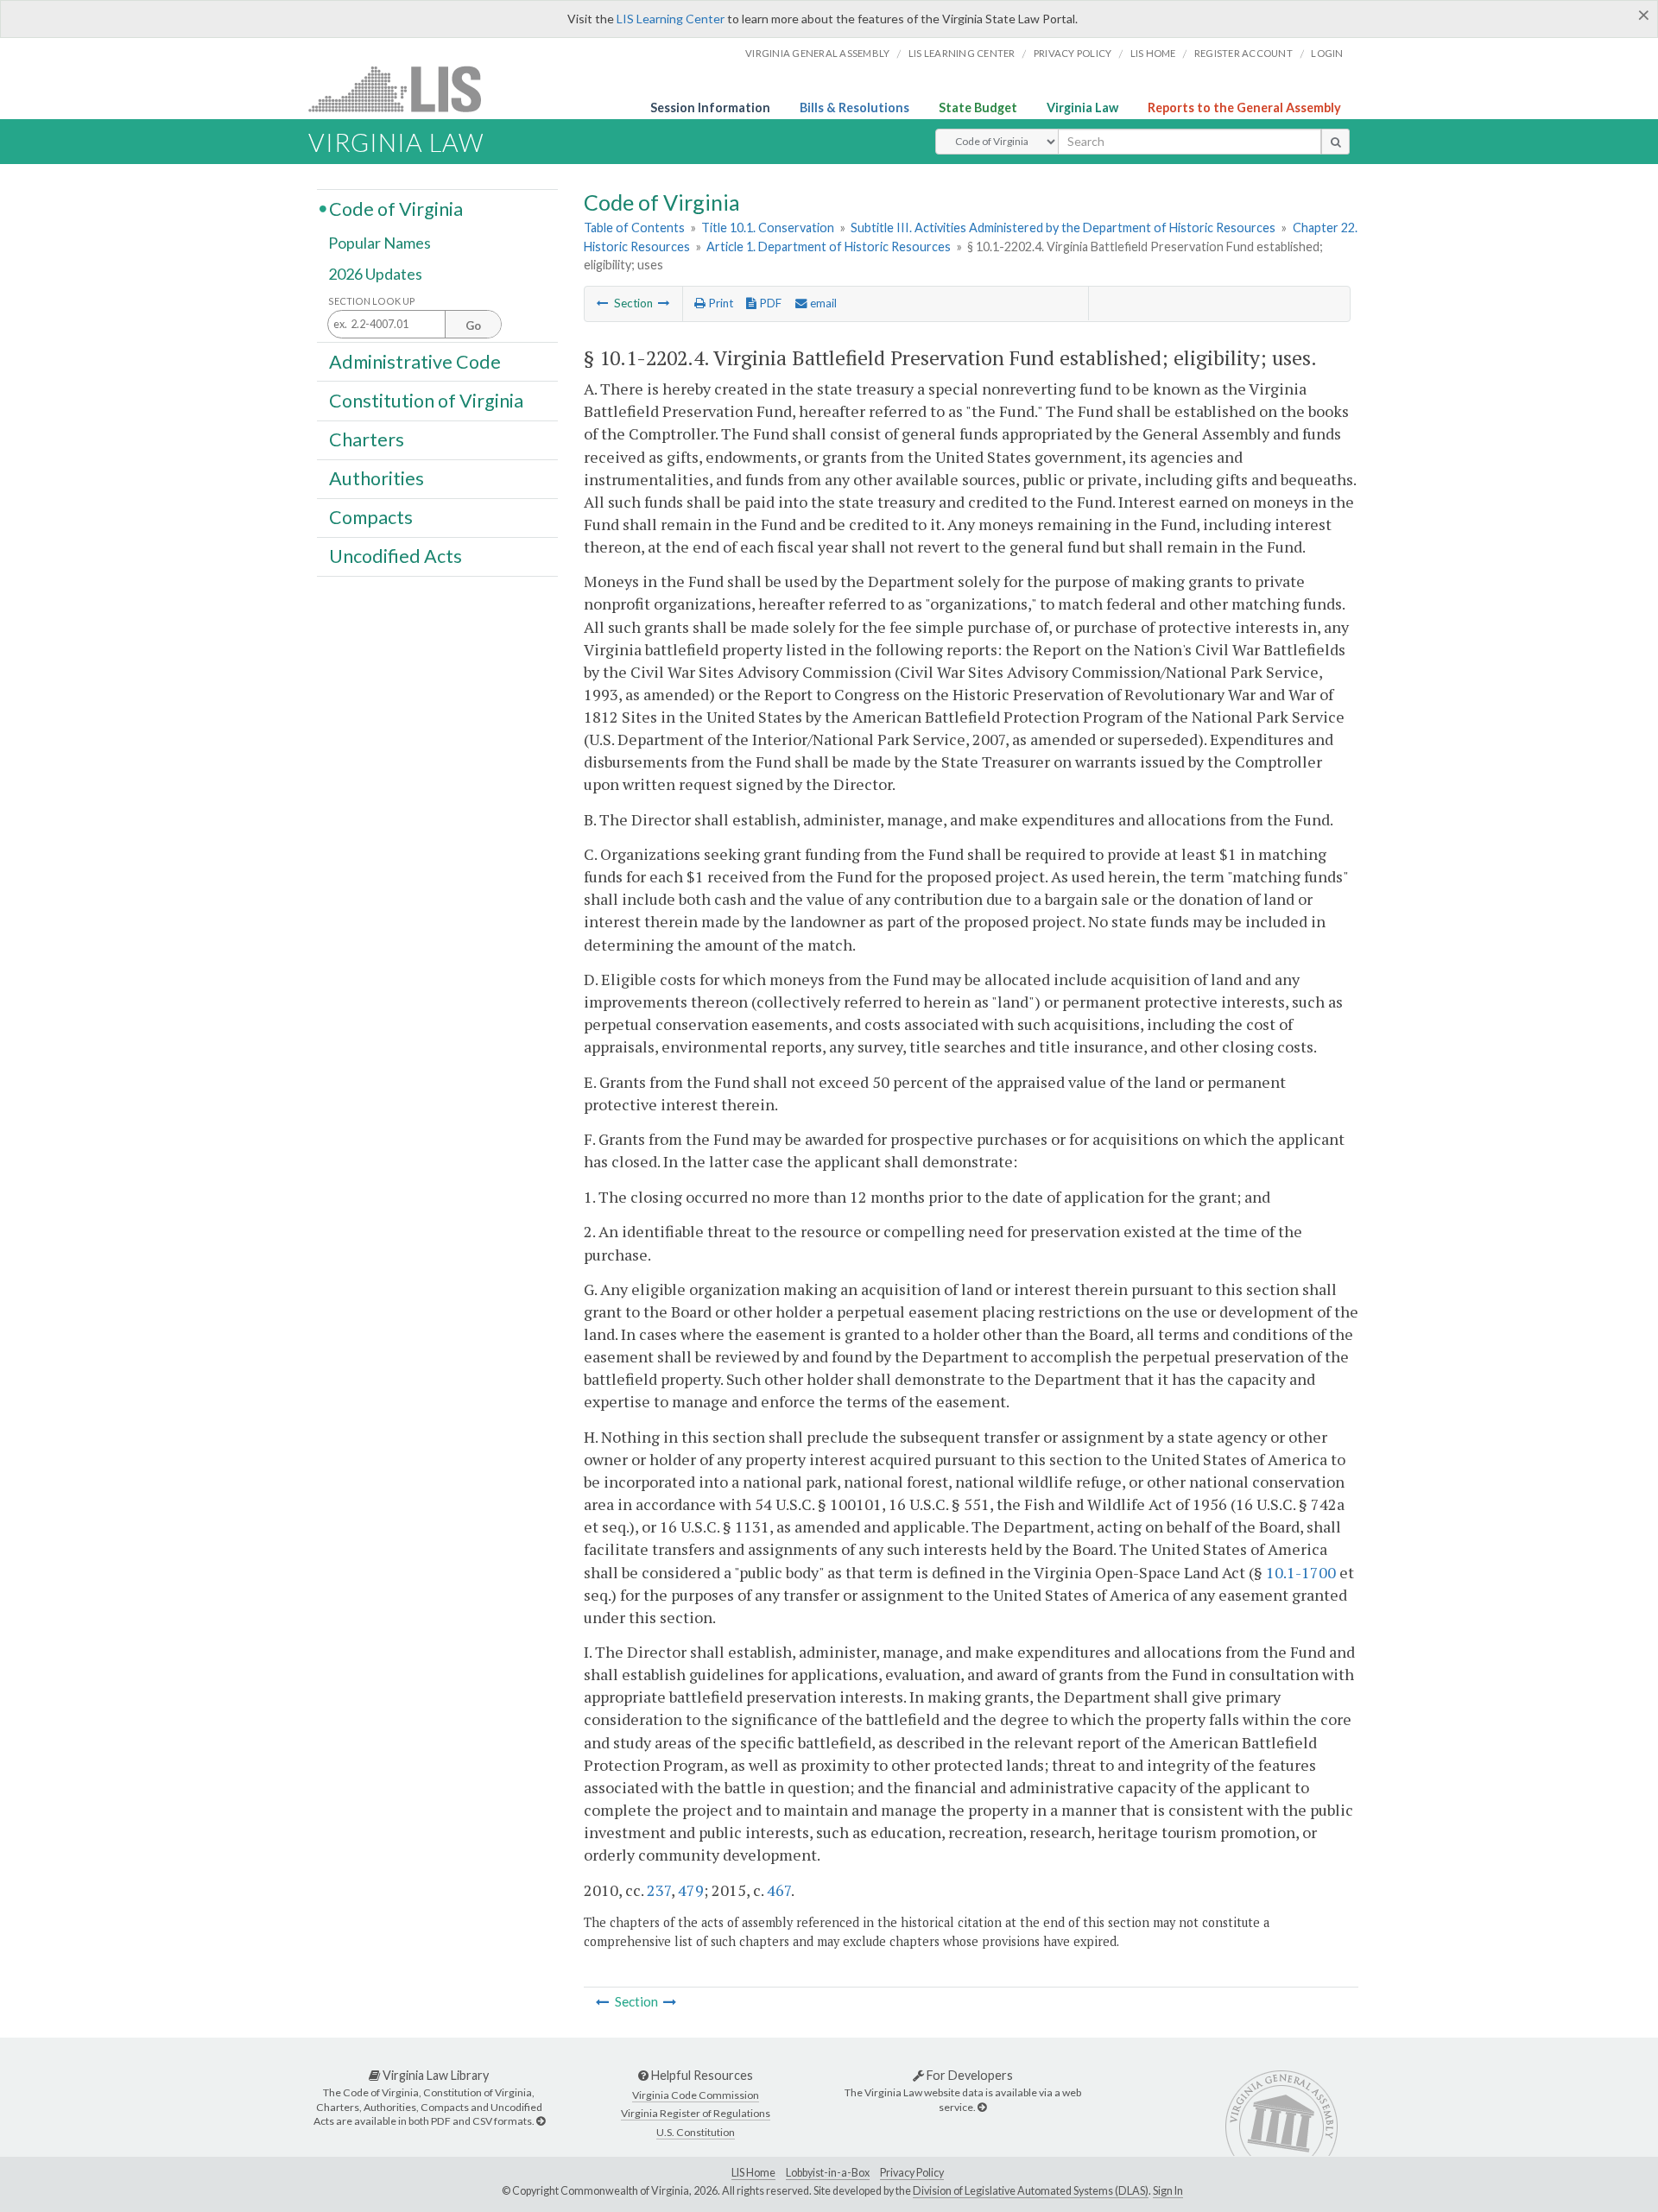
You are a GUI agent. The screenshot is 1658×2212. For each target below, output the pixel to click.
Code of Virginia (396, 208)
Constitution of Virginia (426, 400)
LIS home (1153, 53)
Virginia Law (1082, 107)
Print (719, 303)
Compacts (371, 517)
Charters (367, 439)
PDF (769, 303)
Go (473, 325)
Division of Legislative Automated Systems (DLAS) (1031, 2191)
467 (779, 1890)
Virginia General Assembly (817, 53)
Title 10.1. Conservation (768, 228)
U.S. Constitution (696, 2132)
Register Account (1243, 53)
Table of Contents (634, 228)
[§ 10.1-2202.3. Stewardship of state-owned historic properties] (603, 303)
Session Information (710, 107)
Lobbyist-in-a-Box (828, 2173)
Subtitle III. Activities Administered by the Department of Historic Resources (1063, 228)
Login (1327, 53)
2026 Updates (375, 274)
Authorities (377, 478)
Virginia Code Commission (696, 2095)
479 (691, 1890)
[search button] (1335, 142)
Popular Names (380, 243)
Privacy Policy (1073, 53)
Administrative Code (415, 361)
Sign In (1168, 2191)
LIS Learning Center (671, 19)
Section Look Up (372, 301)
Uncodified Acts (396, 556)
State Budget (978, 107)
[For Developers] (982, 2107)
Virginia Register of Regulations (696, 2113)
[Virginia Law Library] (541, 2121)
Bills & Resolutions (854, 107)
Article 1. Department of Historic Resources (829, 246)
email (822, 303)
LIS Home (753, 2173)
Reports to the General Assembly (1244, 107)
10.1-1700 (1301, 1572)
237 (659, 1890)
